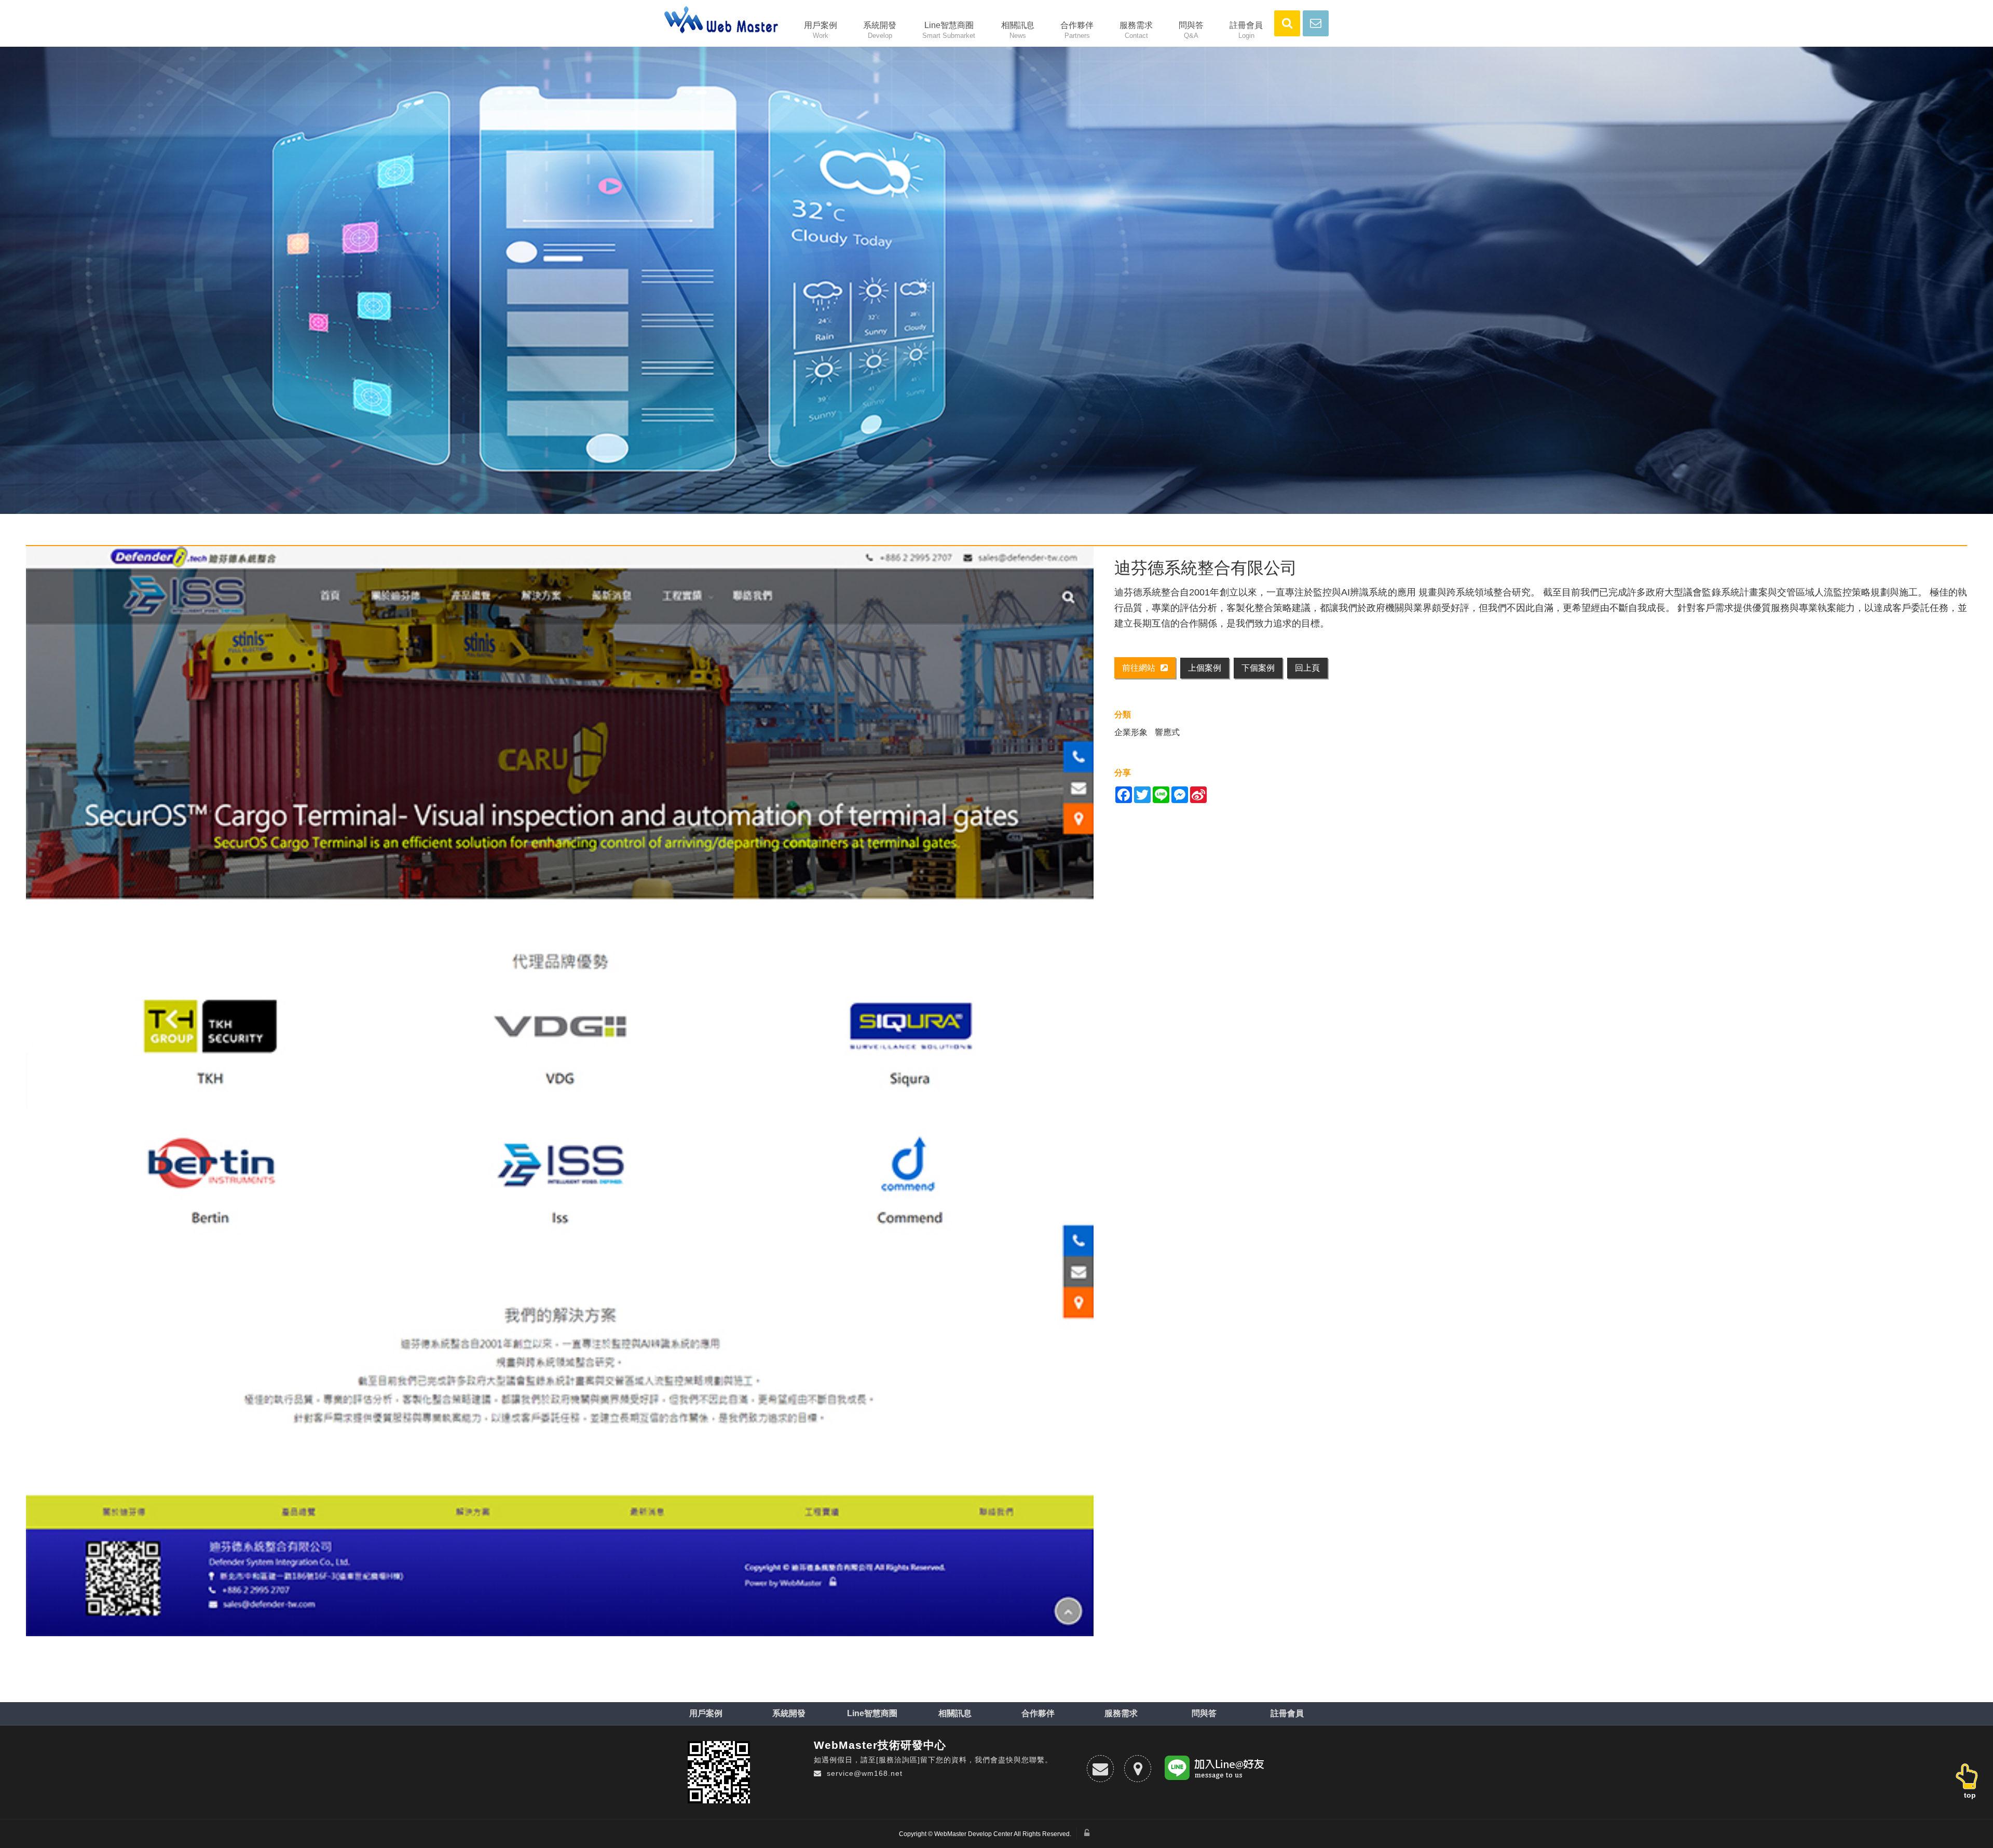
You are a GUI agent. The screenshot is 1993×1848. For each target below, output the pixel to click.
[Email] (1100, 1769)
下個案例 (1258, 668)
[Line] (1216, 1770)
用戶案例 (821, 30)
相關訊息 (1018, 30)
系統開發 (880, 30)
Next (1985, 275)
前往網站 (1139, 668)
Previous (13, 275)
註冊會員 (1246, 30)
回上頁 (1307, 668)
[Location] (1138, 1769)
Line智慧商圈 (949, 30)
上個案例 (1205, 668)
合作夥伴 (1077, 30)
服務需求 (1136, 30)
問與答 (1191, 30)
